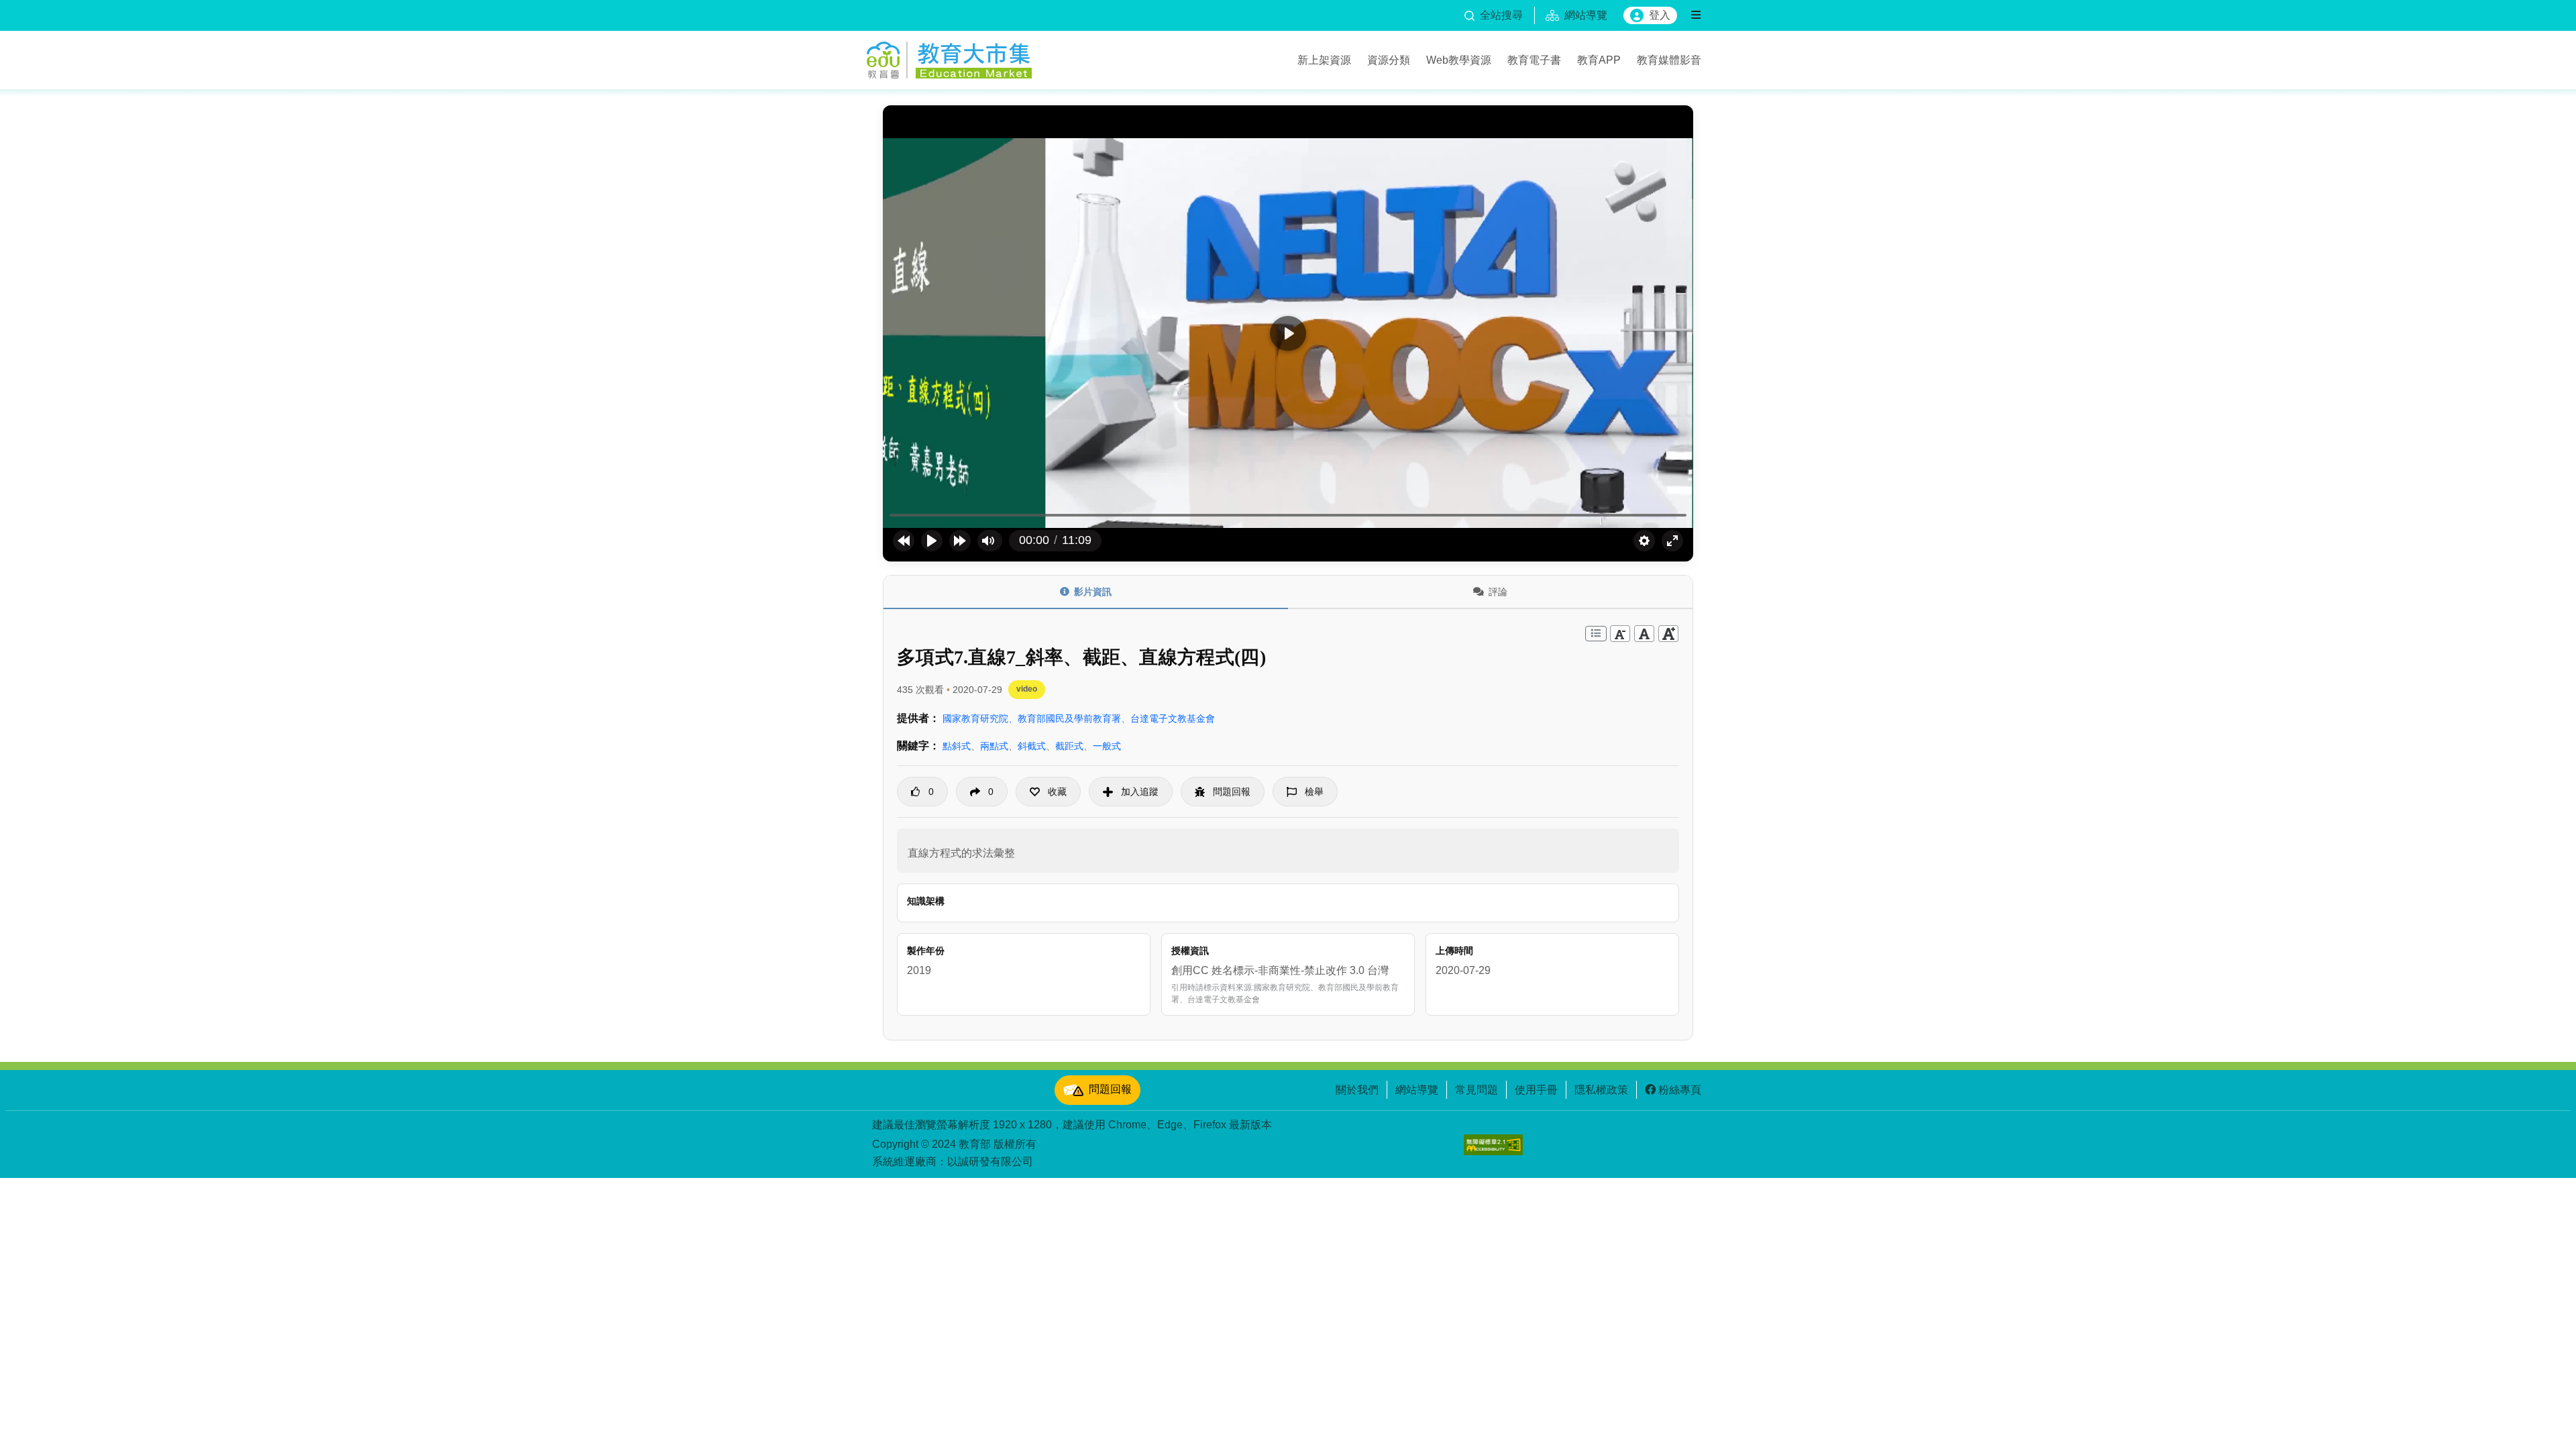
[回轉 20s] (904, 541)
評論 (1498, 592)
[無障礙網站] (1493, 1145)
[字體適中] (1644, 634)
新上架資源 (1324, 60)
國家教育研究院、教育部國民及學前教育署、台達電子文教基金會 (1079, 718)
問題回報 (1110, 1089)
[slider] (1288, 516)
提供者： (918, 718)
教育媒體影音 (1669, 60)
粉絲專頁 (1680, 1089)
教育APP (1599, 60)
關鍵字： (918, 746)
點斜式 (957, 746)
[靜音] (988, 541)
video (1027, 689)
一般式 (1107, 746)
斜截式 (1032, 746)
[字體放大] (1668, 634)
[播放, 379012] (932, 541)
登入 (1660, 15)
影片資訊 (1093, 592)
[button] (1048, 792)
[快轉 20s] (960, 541)
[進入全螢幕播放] (1672, 541)
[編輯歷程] (1596, 634)
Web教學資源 (1459, 60)
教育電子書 (1534, 60)
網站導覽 (1417, 1089)
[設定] (1644, 541)
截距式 (1069, 746)
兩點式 (994, 746)
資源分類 (1389, 60)
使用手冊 (1536, 1089)
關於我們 (1357, 1089)
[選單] (1696, 15)
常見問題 (1477, 1089)
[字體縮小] (1620, 634)
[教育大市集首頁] (949, 58)
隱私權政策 (1601, 1089)
